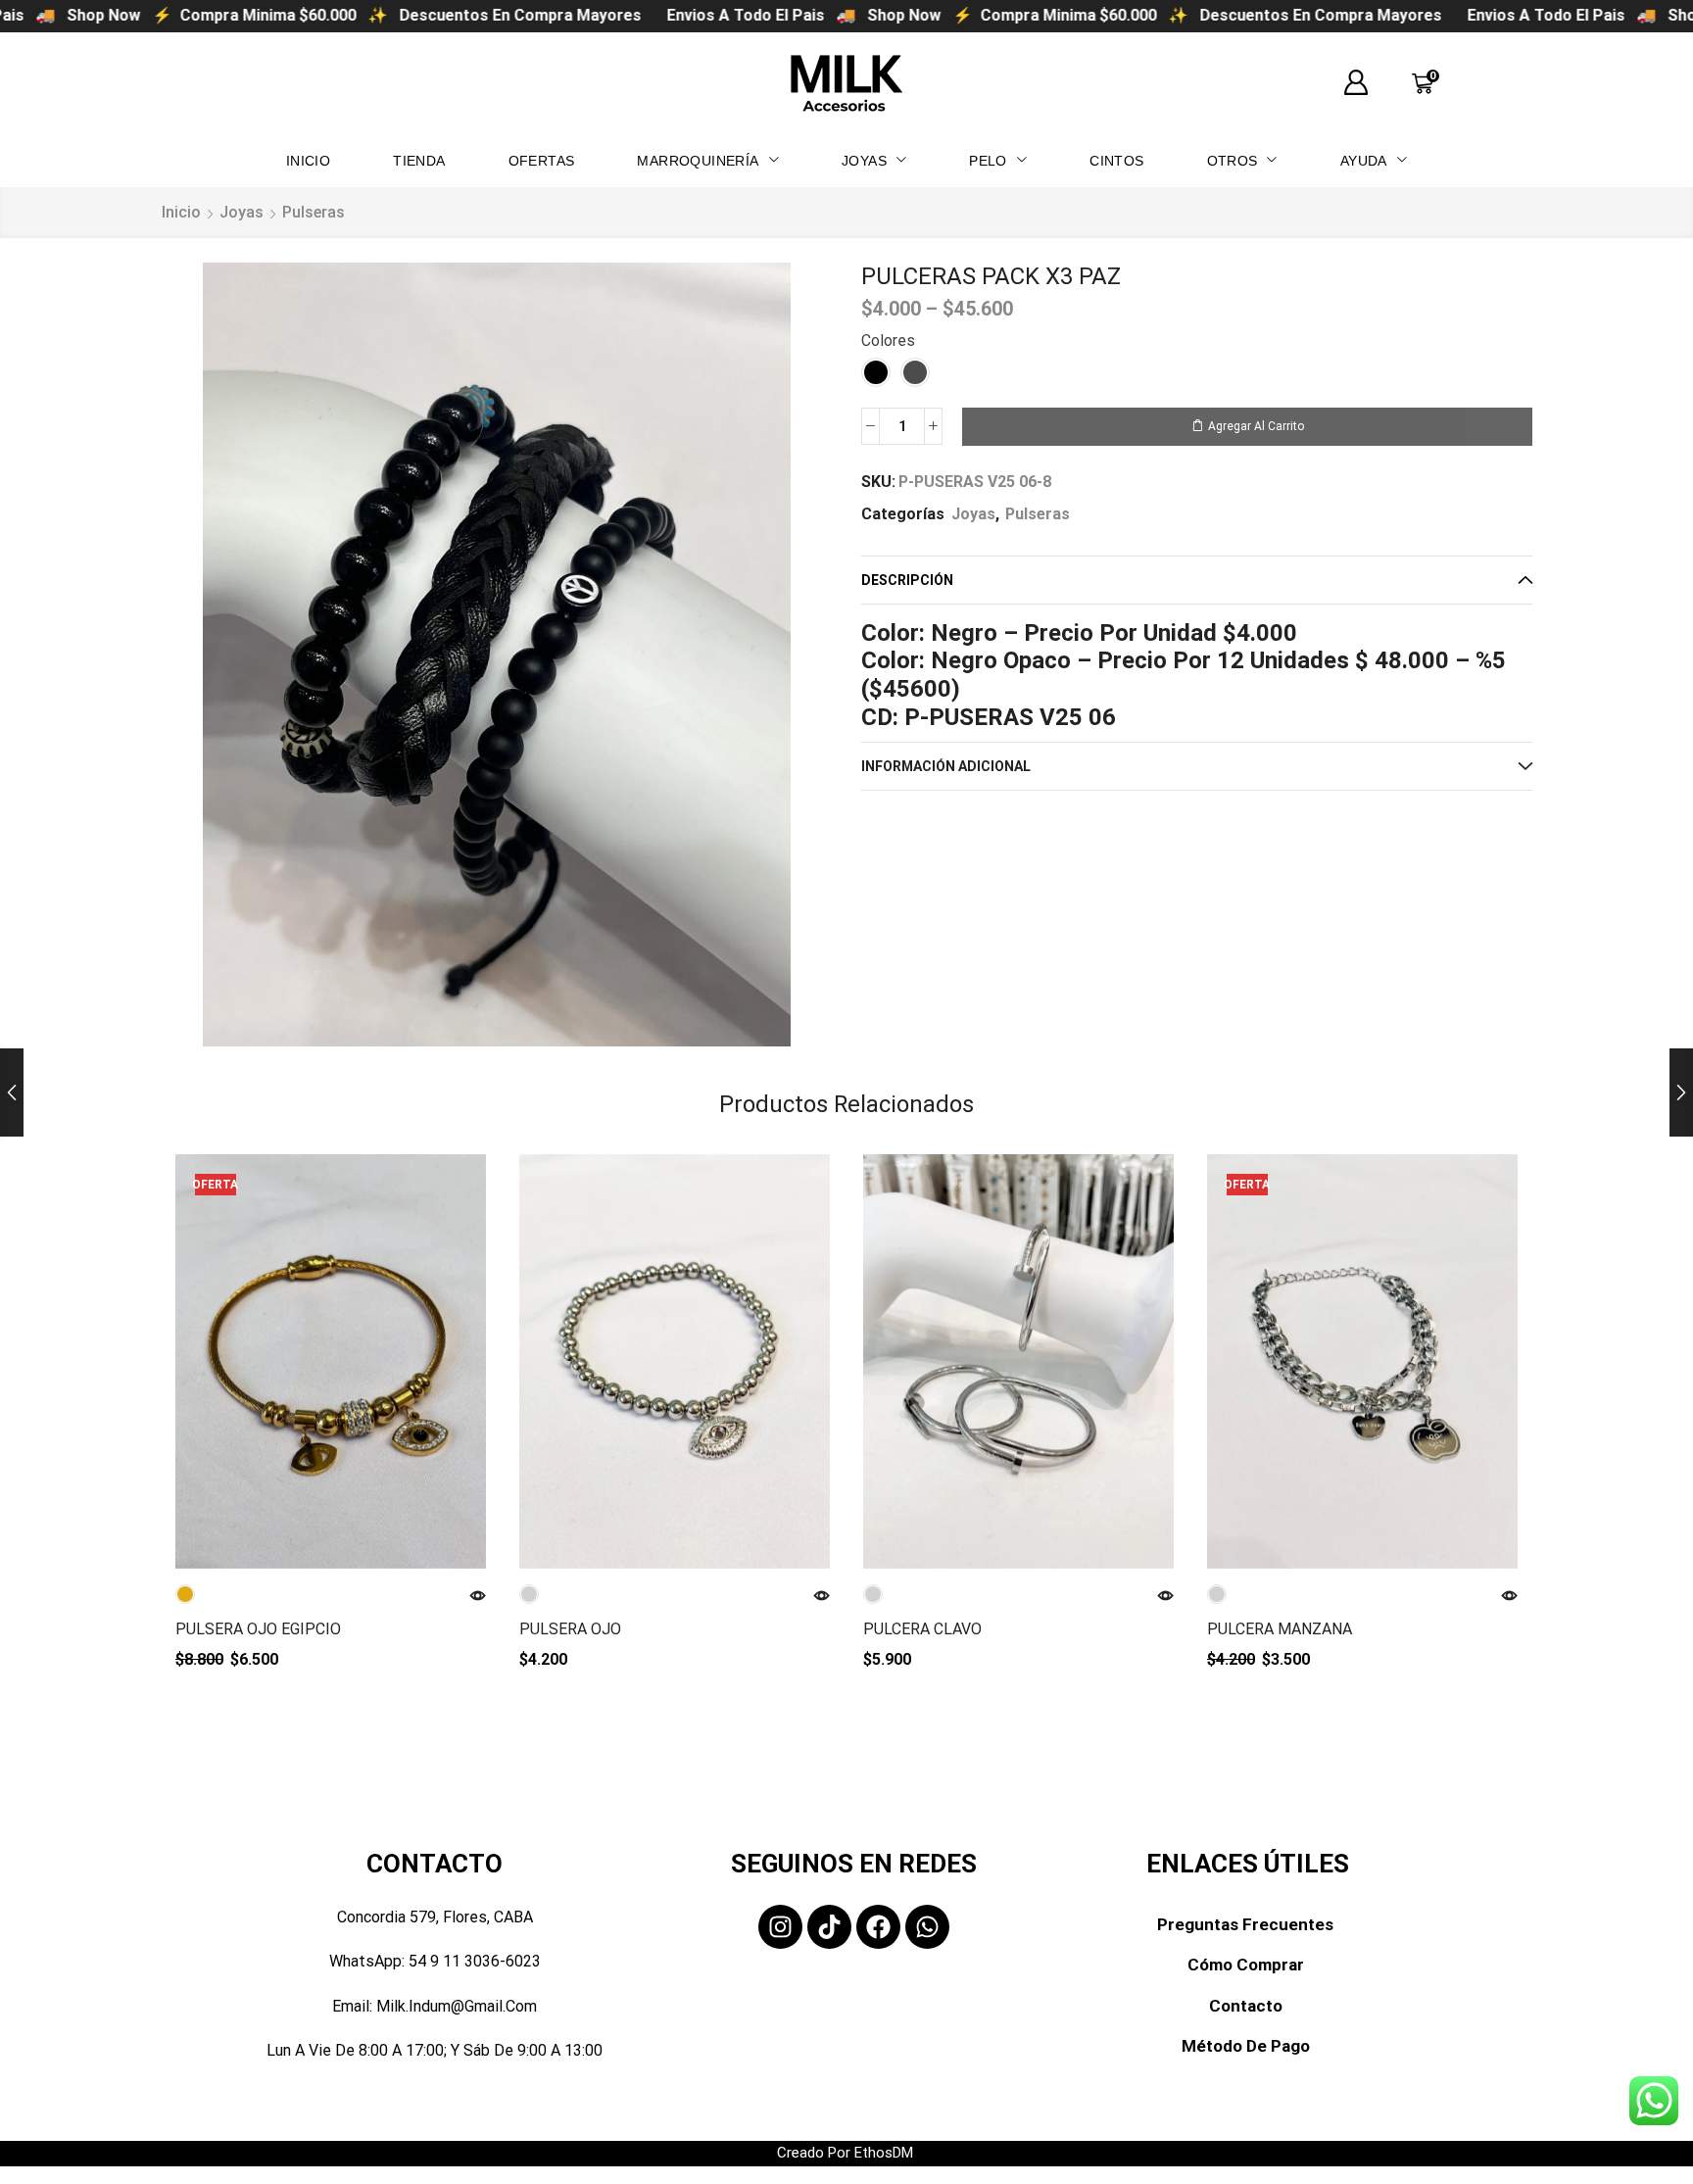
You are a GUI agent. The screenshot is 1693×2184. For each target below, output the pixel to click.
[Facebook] (878, 1927)
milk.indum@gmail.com (457, 2006)
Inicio (181, 212)
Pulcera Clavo (922, 1629)
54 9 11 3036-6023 (475, 1961)
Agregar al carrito (1256, 426)
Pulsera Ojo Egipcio (258, 1629)
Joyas (242, 212)
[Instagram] (780, 1927)
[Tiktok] (829, 1927)
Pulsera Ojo (570, 1629)
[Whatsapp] (927, 1927)
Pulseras (314, 212)
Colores (888, 340)
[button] (1356, 83)
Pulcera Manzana (1280, 1629)
